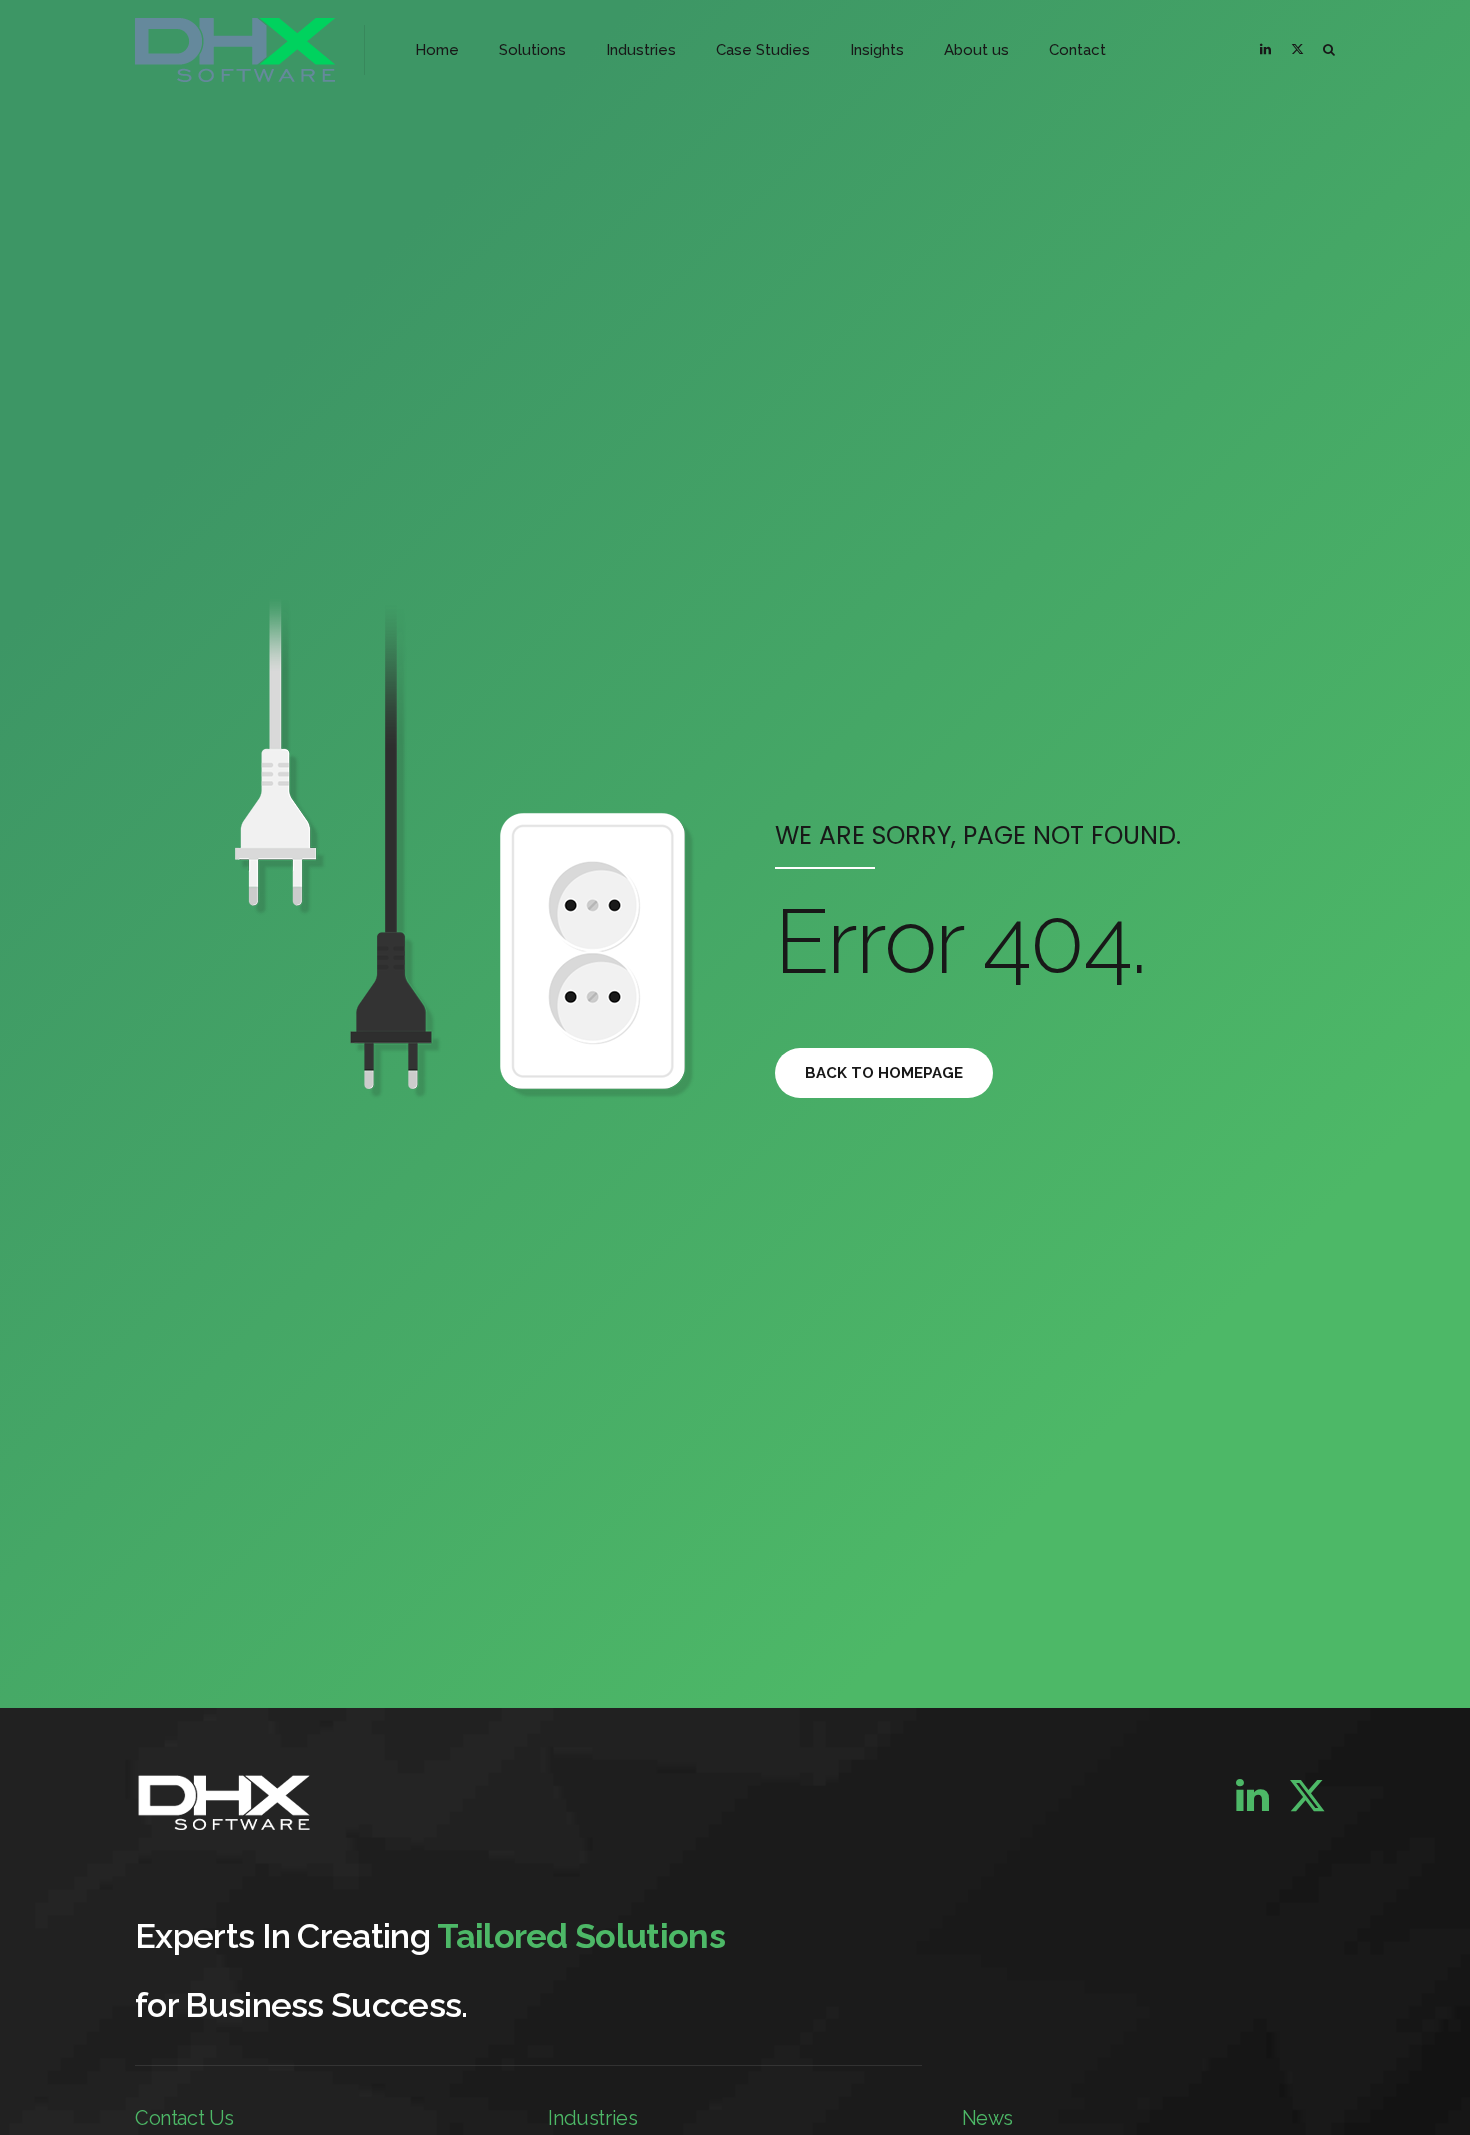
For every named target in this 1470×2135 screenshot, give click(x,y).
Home (437, 50)
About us (976, 50)
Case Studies (763, 50)
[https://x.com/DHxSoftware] (1301, 50)
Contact (1077, 50)
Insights (877, 50)
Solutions (532, 50)
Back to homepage (884, 1073)
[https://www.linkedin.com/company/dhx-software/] (1269, 50)
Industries (641, 50)
